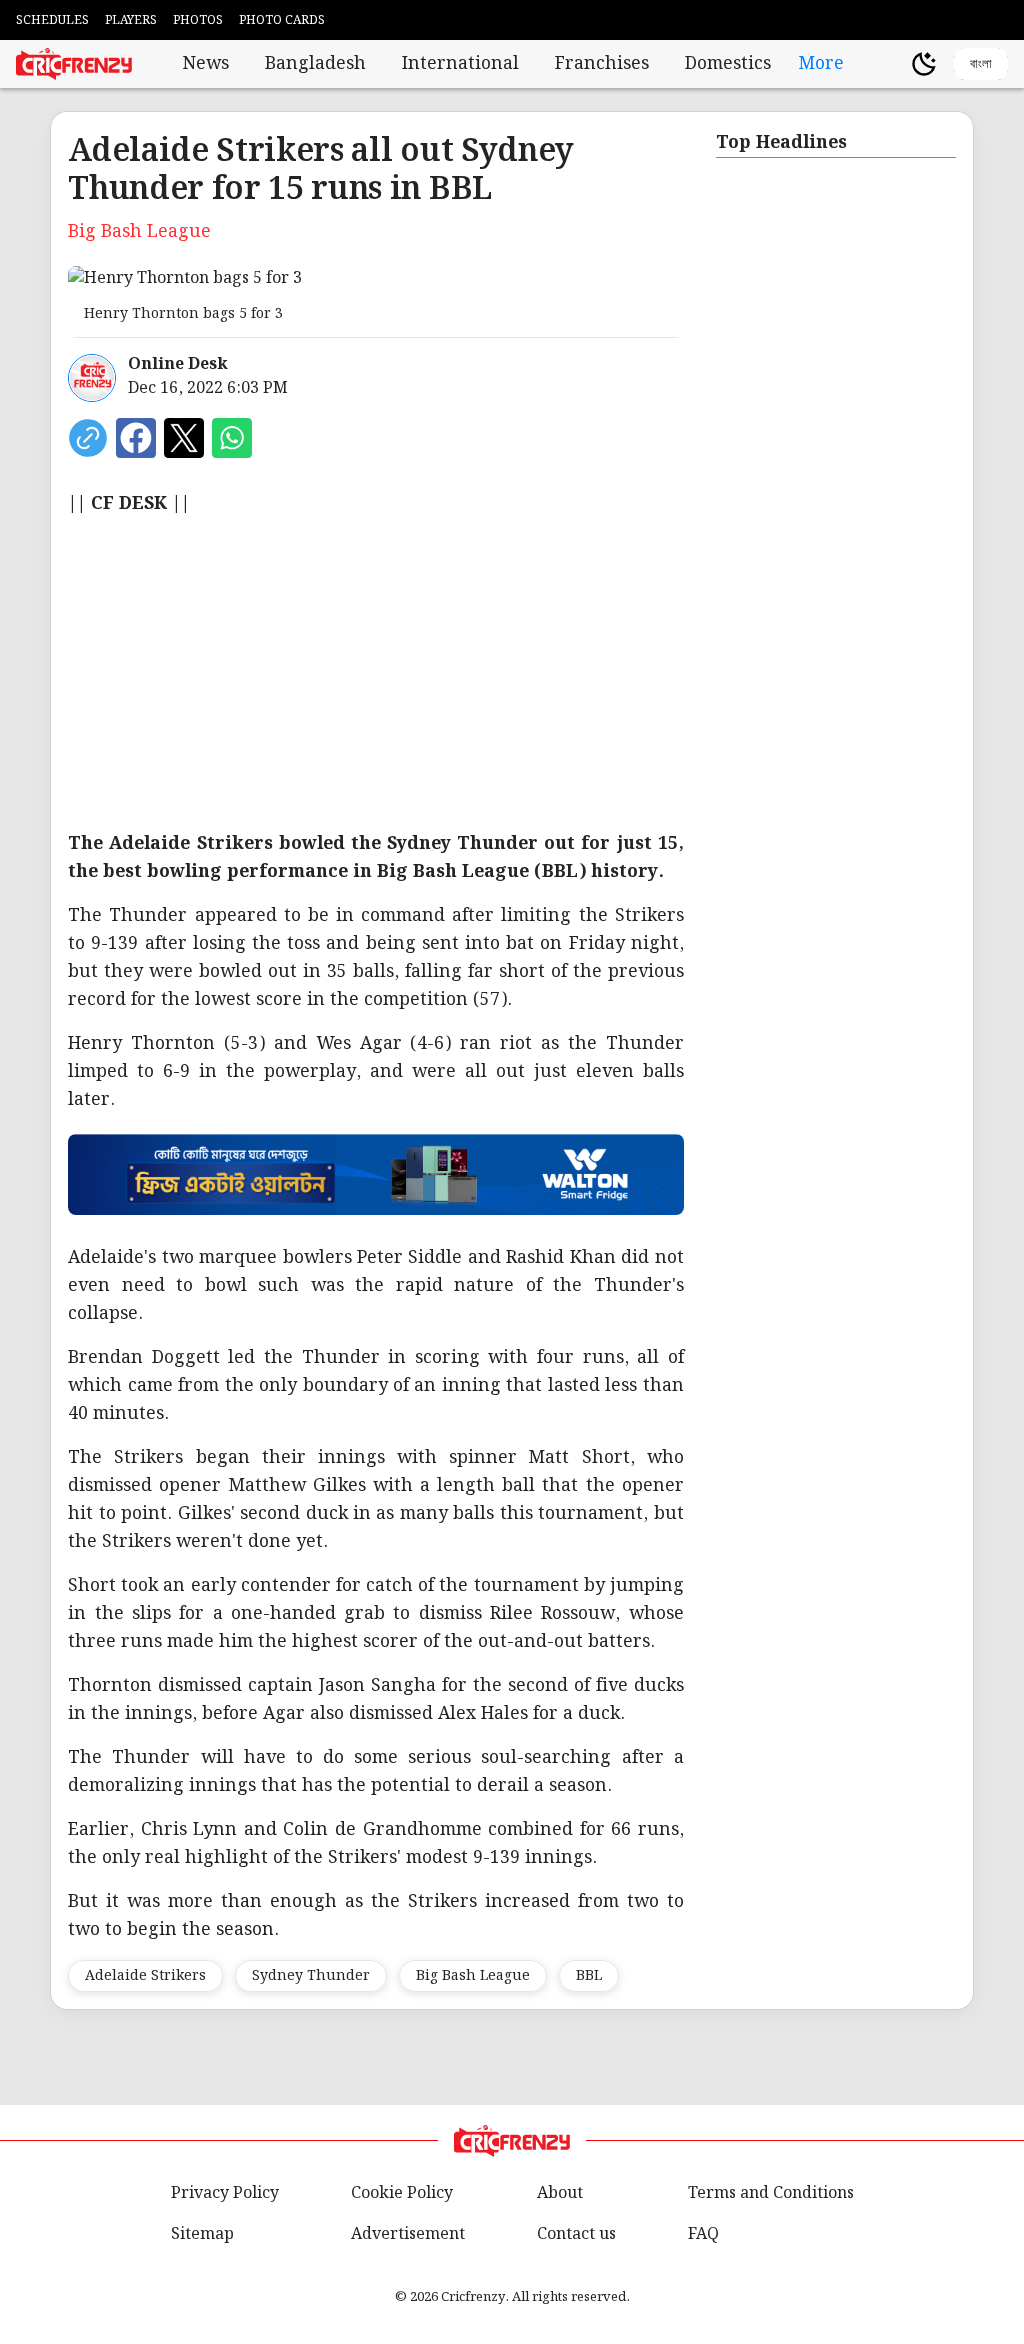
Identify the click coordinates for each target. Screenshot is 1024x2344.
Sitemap (202, 2234)
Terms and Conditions (771, 2193)
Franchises (602, 64)
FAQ (703, 2234)
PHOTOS (198, 20)
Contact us (576, 2234)
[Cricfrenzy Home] (74, 64)
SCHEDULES (52, 20)
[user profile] (890, 64)
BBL (589, 1976)
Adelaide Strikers (145, 1976)
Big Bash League (473, 1976)
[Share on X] (184, 438)
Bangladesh (315, 64)
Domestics (728, 64)
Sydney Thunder (311, 1976)
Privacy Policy (225, 2193)
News (206, 64)
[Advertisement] (512, 674)
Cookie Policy (402, 2193)
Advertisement (408, 2234)
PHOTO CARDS (282, 20)
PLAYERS (131, 20)
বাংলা (981, 63)
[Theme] (924, 64)
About (560, 2193)
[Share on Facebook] (136, 438)
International (460, 64)
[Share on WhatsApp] (232, 438)
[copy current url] (88, 438)
